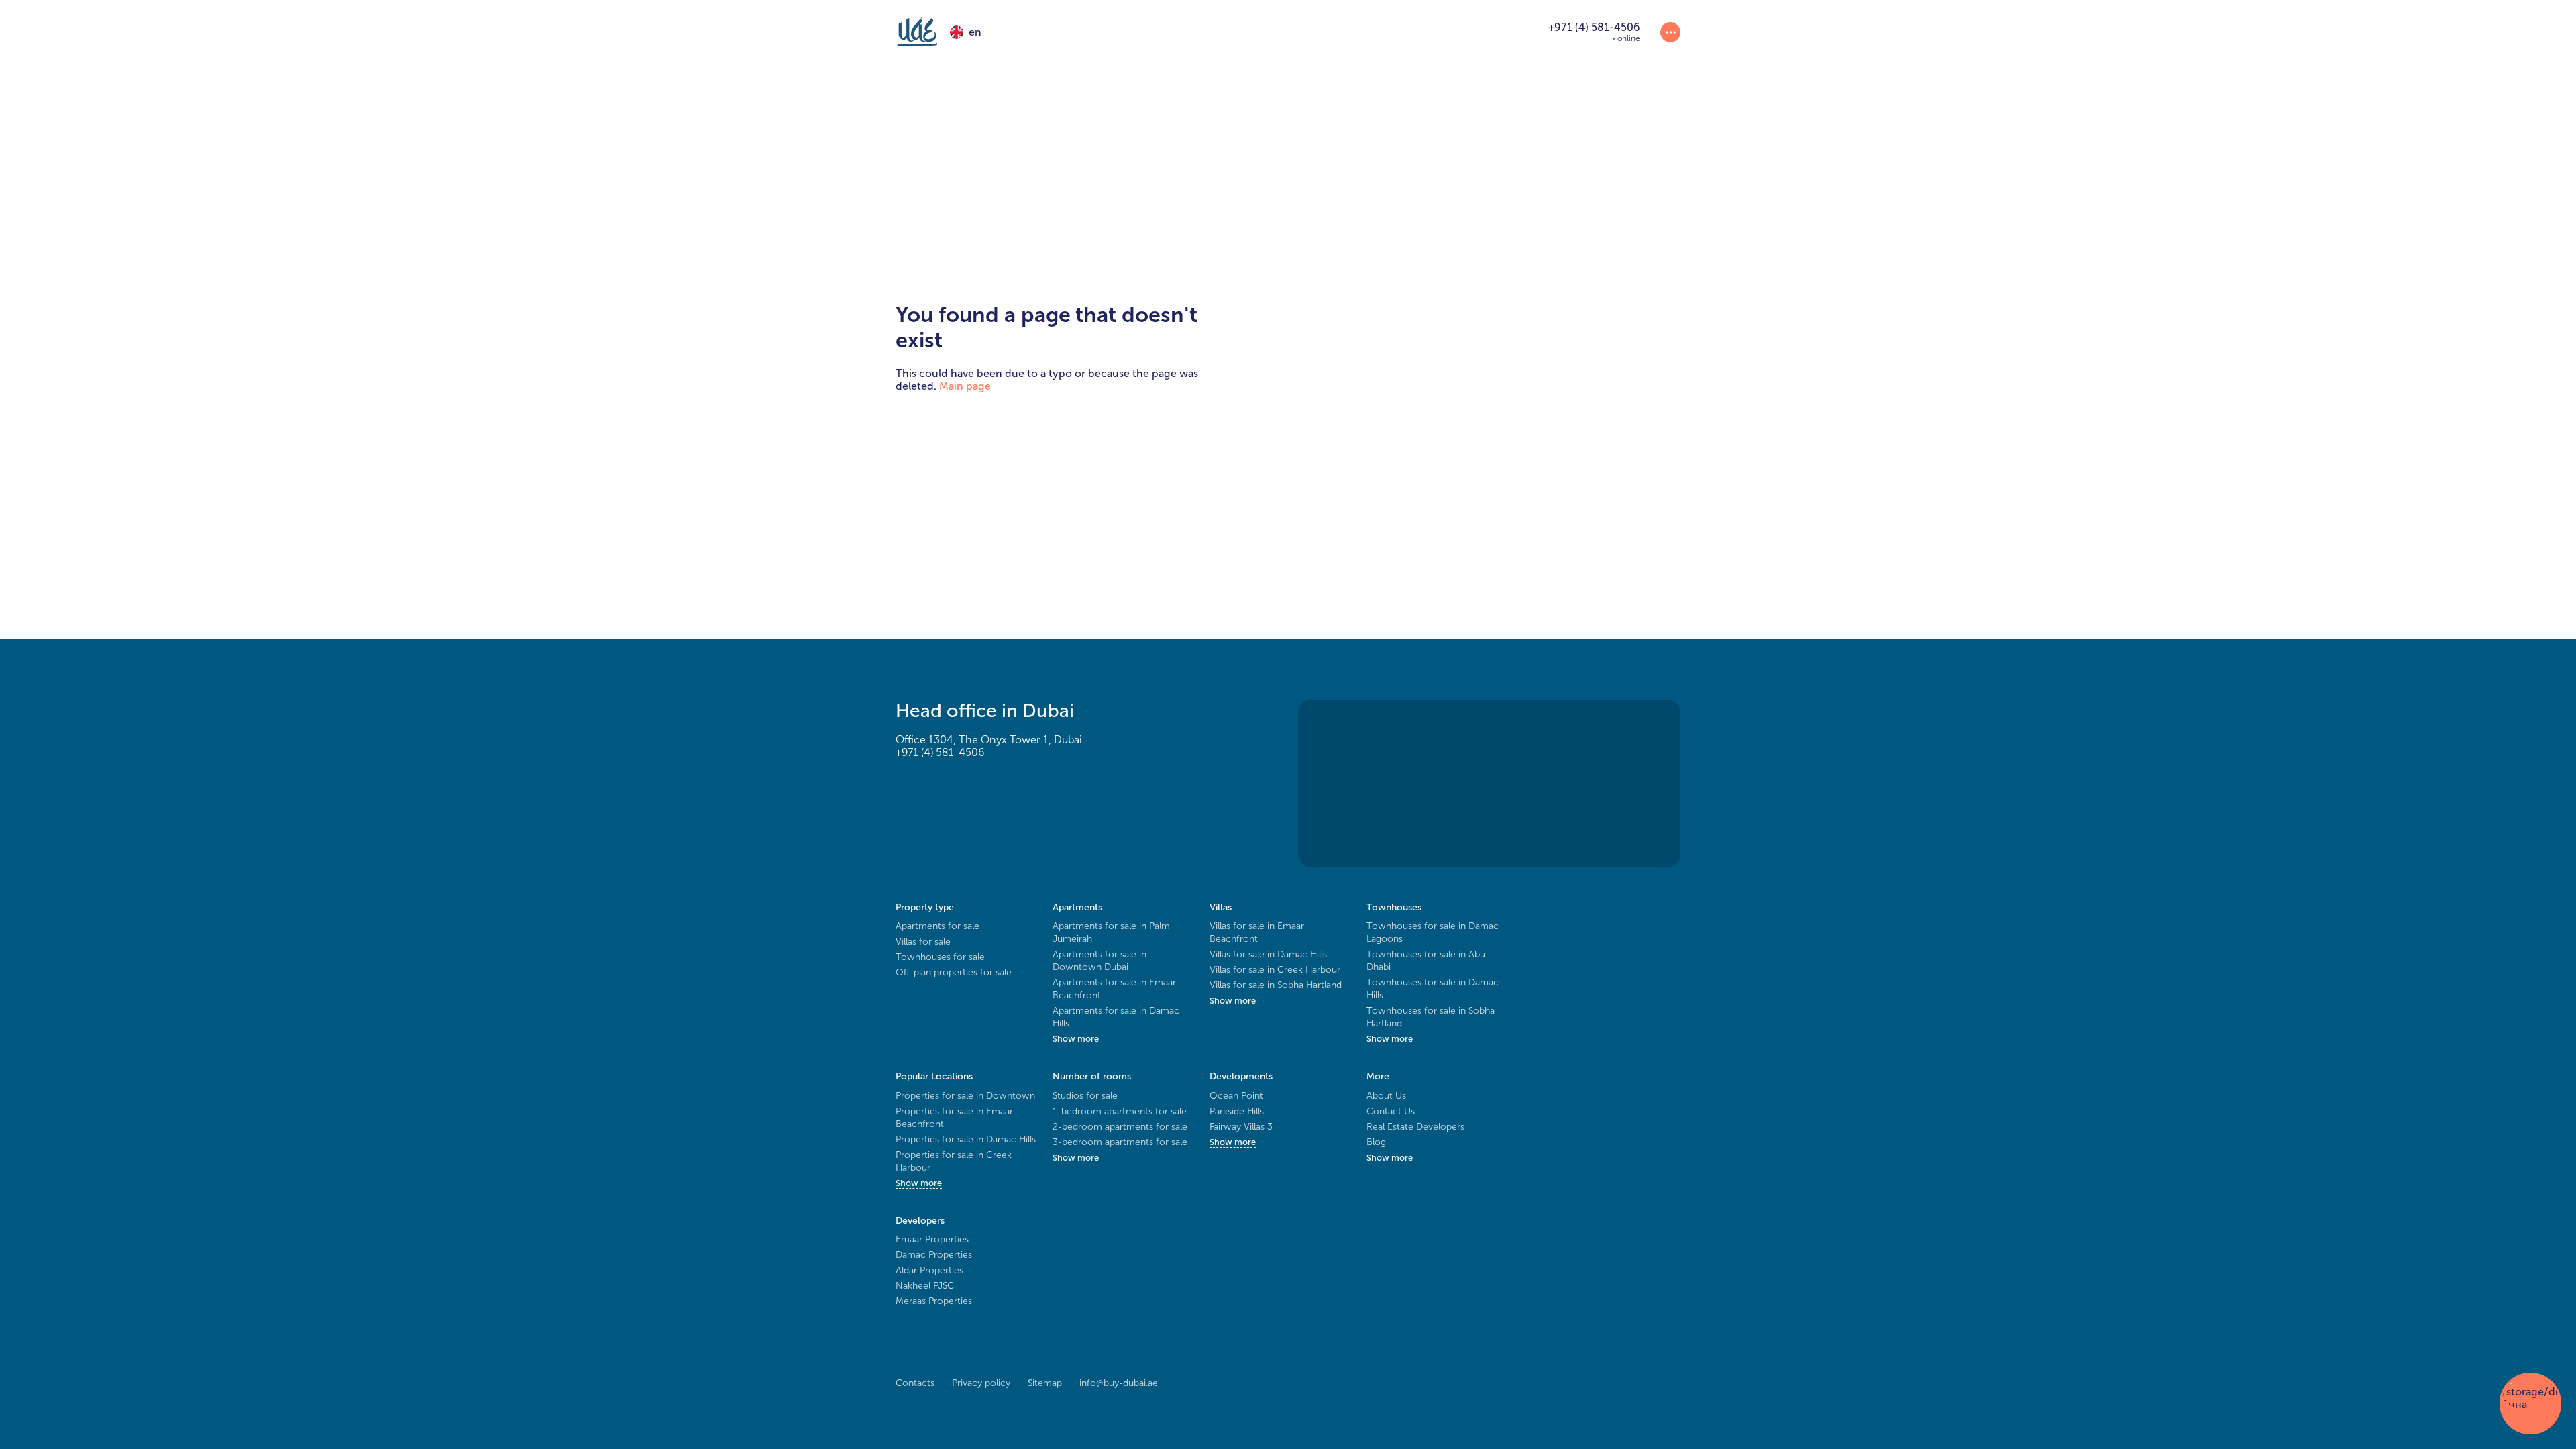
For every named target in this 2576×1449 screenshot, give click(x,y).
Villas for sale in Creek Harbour (1275, 970)
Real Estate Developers (1415, 1127)
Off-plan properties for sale (954, 972)
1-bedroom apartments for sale (1120, 1111)
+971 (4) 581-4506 (940, 752)
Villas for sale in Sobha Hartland (1276, 985)
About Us (1386, 1096)
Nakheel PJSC (925, 1286)
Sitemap (1045, 1383)
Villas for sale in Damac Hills (1268, 954)
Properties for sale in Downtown (965, 1096)
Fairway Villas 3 (1241, 1127)
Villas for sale (923, 942)
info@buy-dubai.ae (1119, 1383)
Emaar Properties (932, 1239)
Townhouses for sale (940, 957)
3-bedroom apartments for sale (1120, 1142)
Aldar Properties (929, 1270)
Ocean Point (1236, 1096)
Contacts (915, 1383)
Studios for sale (1085, 1096)
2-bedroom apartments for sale (1120, 1127)
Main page (965, 386)
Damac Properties (934, 1255)
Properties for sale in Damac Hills (966, 1139)
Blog (1376, 1142)
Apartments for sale (937, 926)
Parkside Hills (1237, 1111)
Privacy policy (981, 1383)
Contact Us (1391, 1111)
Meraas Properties (934, 1301)
